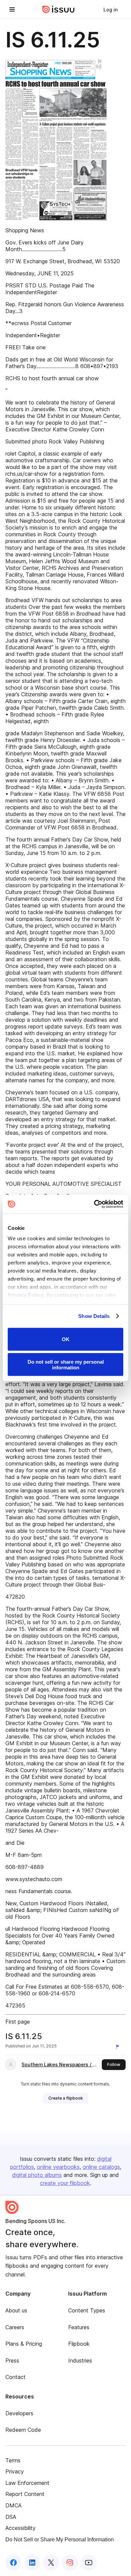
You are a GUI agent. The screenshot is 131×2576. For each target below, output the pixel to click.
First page (18, 2022)
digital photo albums (37, 2175)
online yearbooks (58, 2167)
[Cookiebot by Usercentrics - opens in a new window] (94, 1204)
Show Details (94, 1316)
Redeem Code (23, 2430)
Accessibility (20, 2528)
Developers (19, 2413)
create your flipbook (65, 2183)
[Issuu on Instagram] (70, 2563)
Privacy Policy (26, 1295)
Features (79, 2327)
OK (66, 1339)
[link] (111, 9)
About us (16, 2310)
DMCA (13, 2505)
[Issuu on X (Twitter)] (51, 2563)
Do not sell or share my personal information (66, 1365)
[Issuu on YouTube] (89, 2563)
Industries (80, 2360)
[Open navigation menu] (12, 9)
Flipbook (79, 2344)
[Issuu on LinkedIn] (32, 2563)
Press (12, 2360)
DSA (11, 2517)
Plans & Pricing (24, 2344)
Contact (15, 2377)
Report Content (25, 2494)
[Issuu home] (58, 9)
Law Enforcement (27, 2483)
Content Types (87, 2310)
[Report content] (119, 2047)
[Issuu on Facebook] (13, 2563)
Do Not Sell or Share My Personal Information (60, 2540)
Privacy (15, 2471)
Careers (15, 2327)
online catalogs (101, 2167)
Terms (13, 2460)
